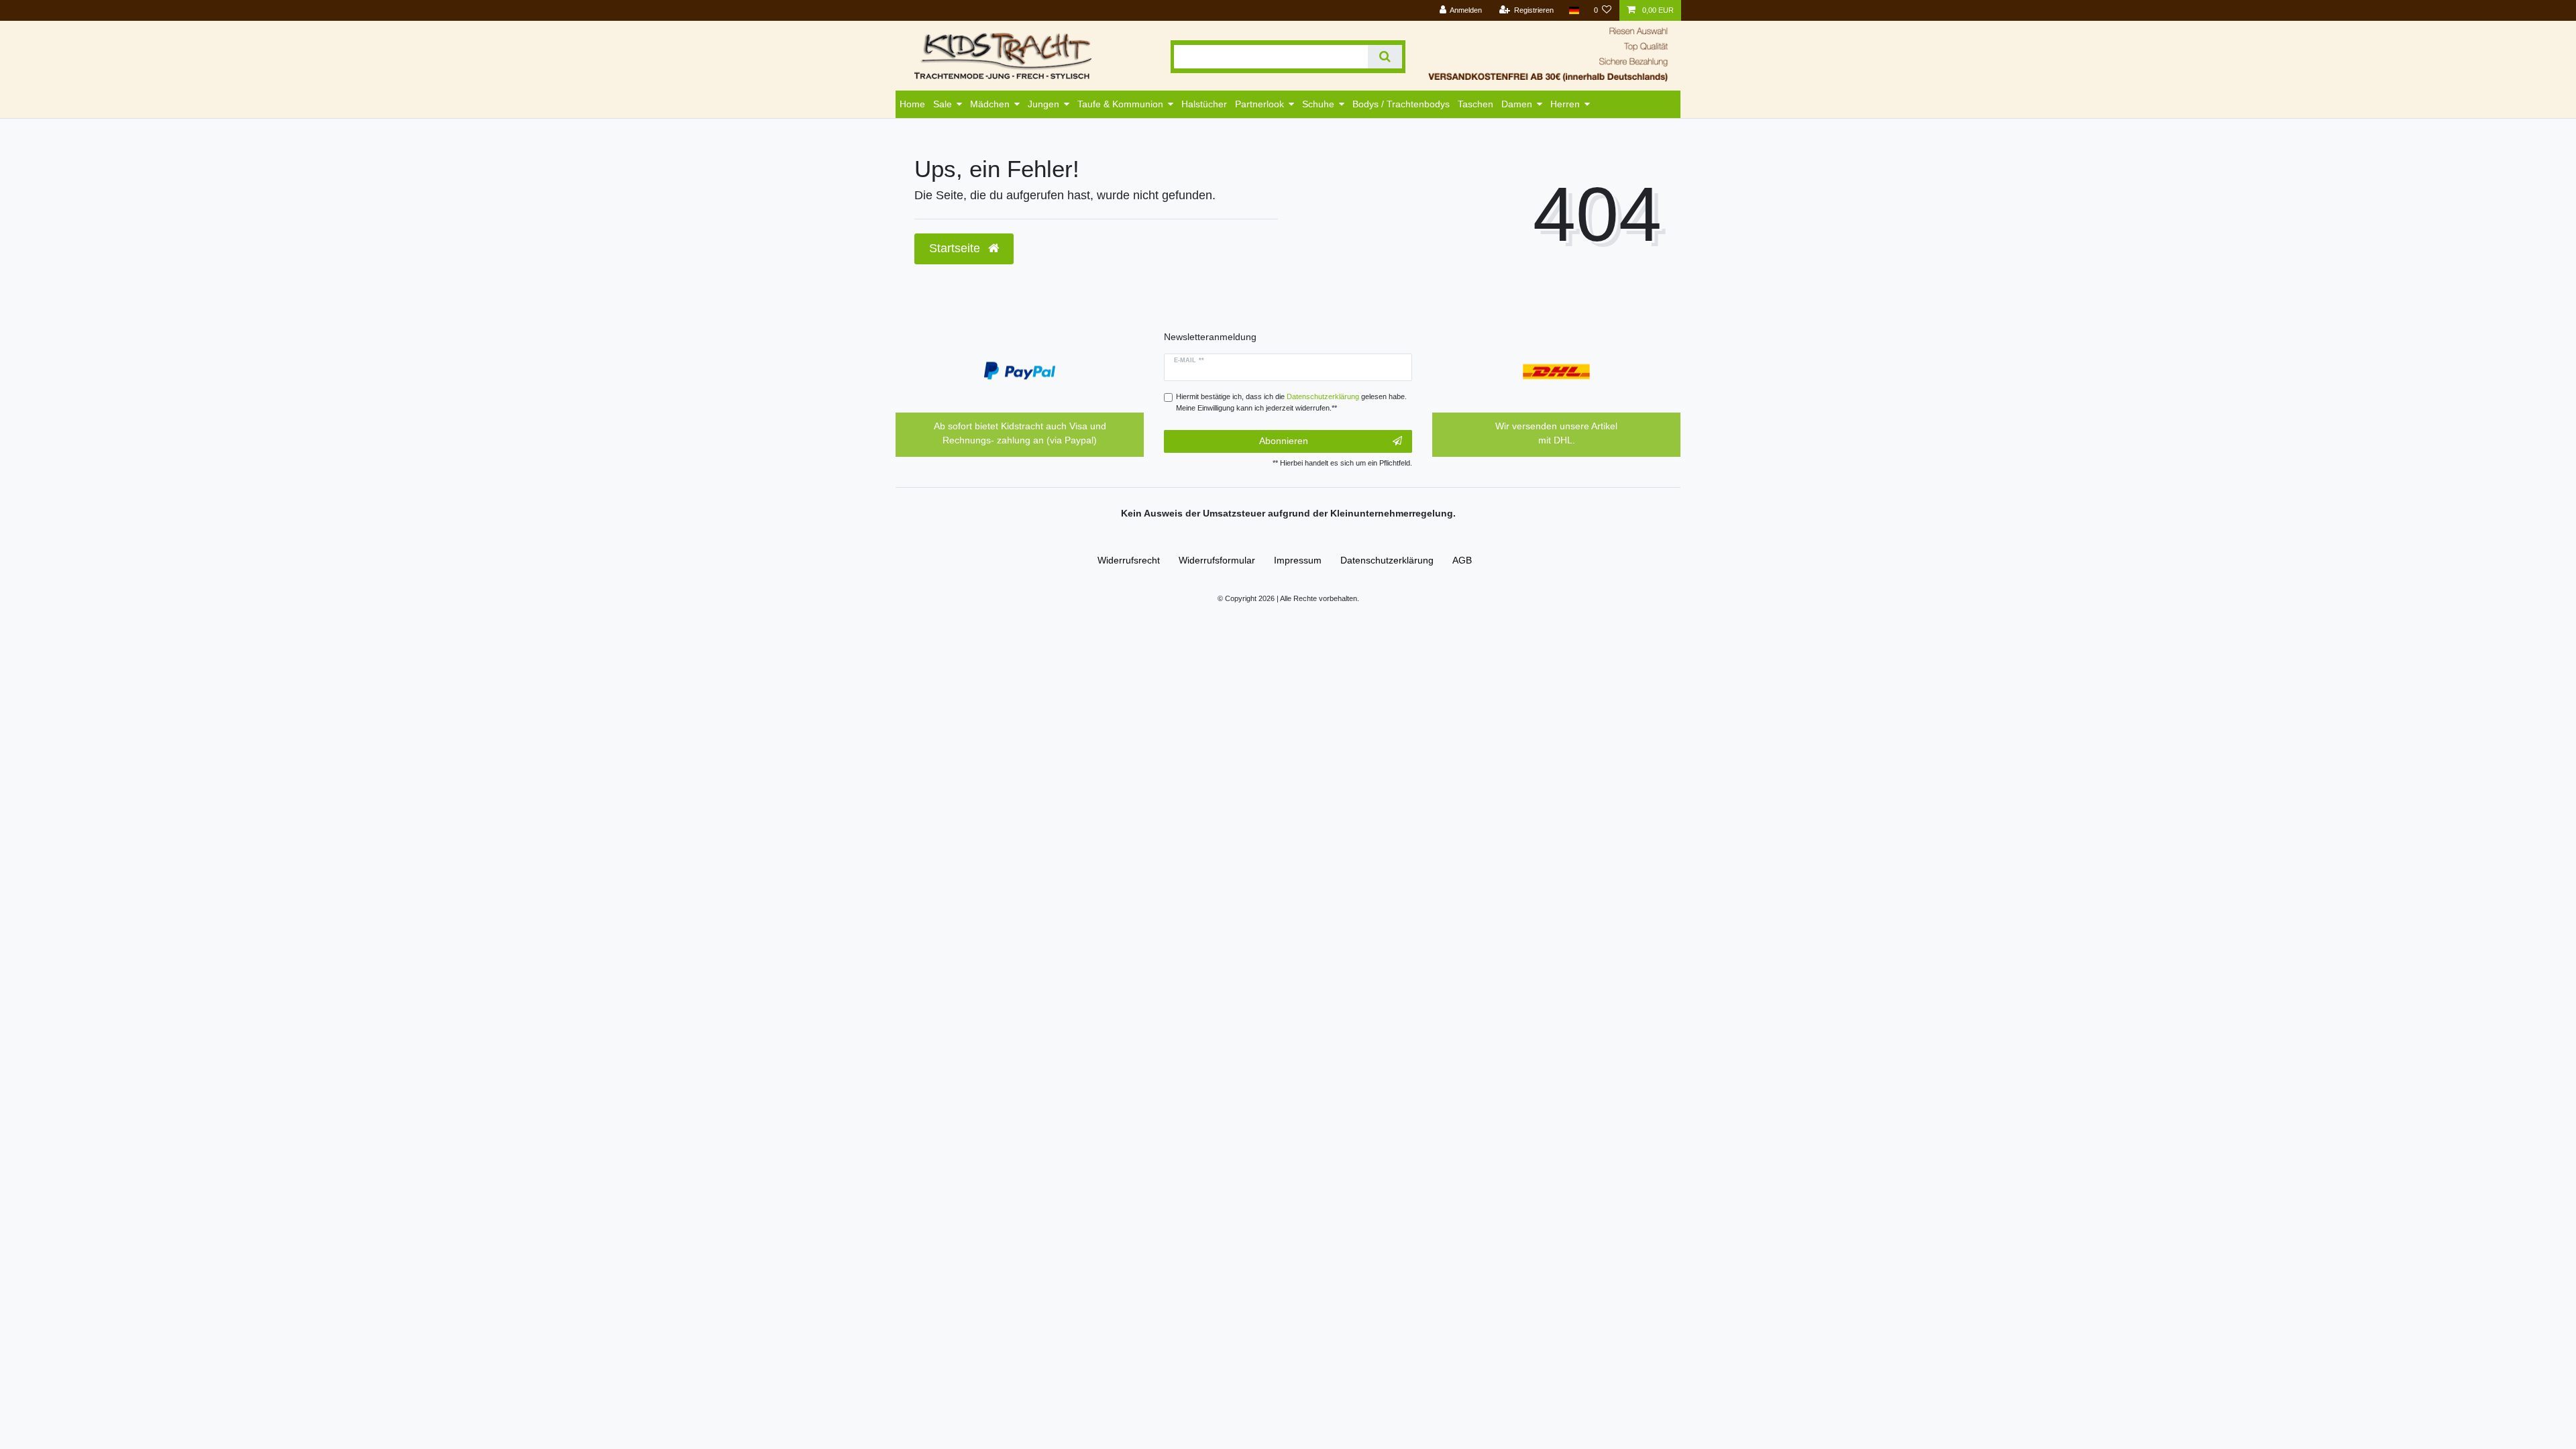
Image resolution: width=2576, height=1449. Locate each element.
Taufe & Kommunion (1120, 104)
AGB (1462, 560)
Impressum (1298, 560)
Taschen (1475, 104)
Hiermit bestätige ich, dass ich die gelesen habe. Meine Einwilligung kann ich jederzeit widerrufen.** (1291, 402)
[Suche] (1385, 57)
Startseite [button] (956, 248)
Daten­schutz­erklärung (1387, 560)
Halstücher (1204, 104)
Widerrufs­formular (1217, 560)
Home (912, 104)
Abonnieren (1284, 441)
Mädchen (990, 104)
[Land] (1573, 10)
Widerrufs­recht (1129, 560)
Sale (943, 104)
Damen (1517, 104)
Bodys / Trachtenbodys (1401, 104)
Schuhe (1318, 104)
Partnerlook (1259, 104)
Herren (1565, 104)
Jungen (1043, 104)
